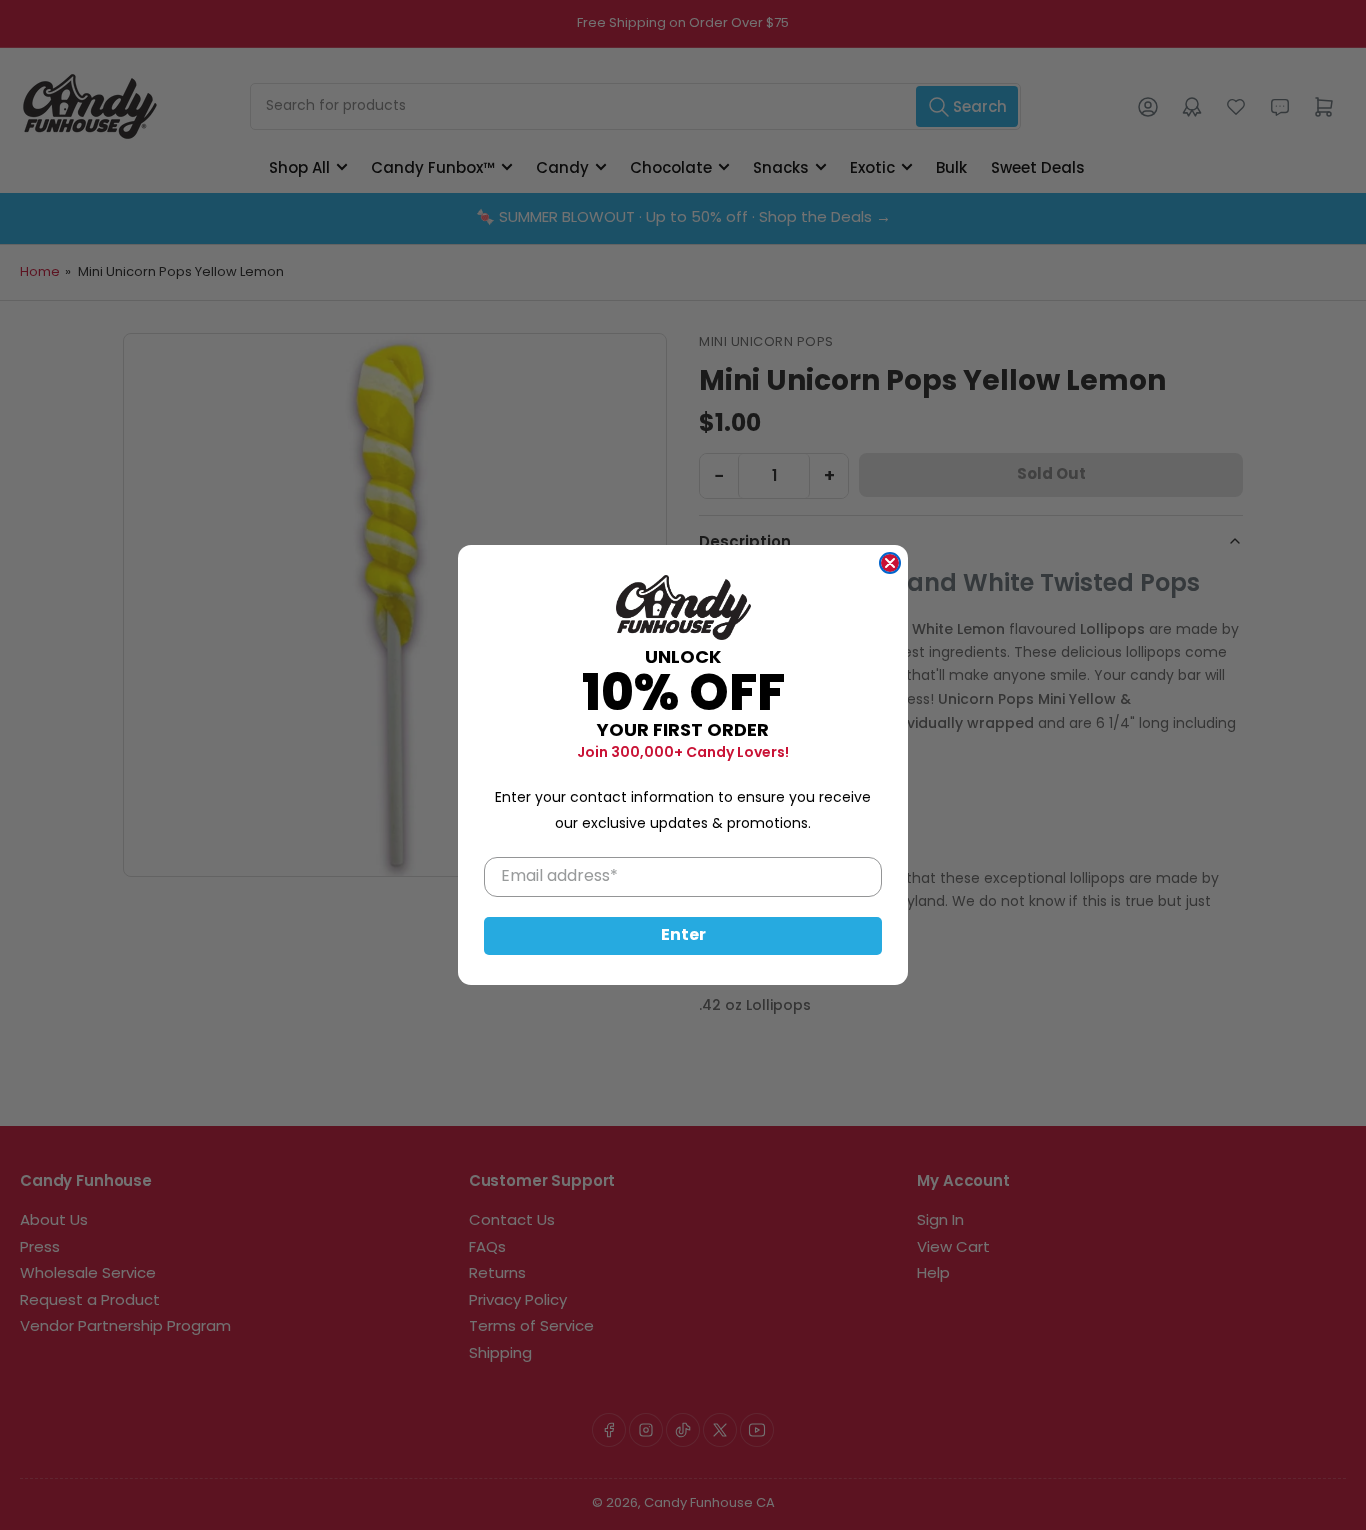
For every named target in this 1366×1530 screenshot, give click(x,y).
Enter (683, 936)
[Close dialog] (890, 563)
